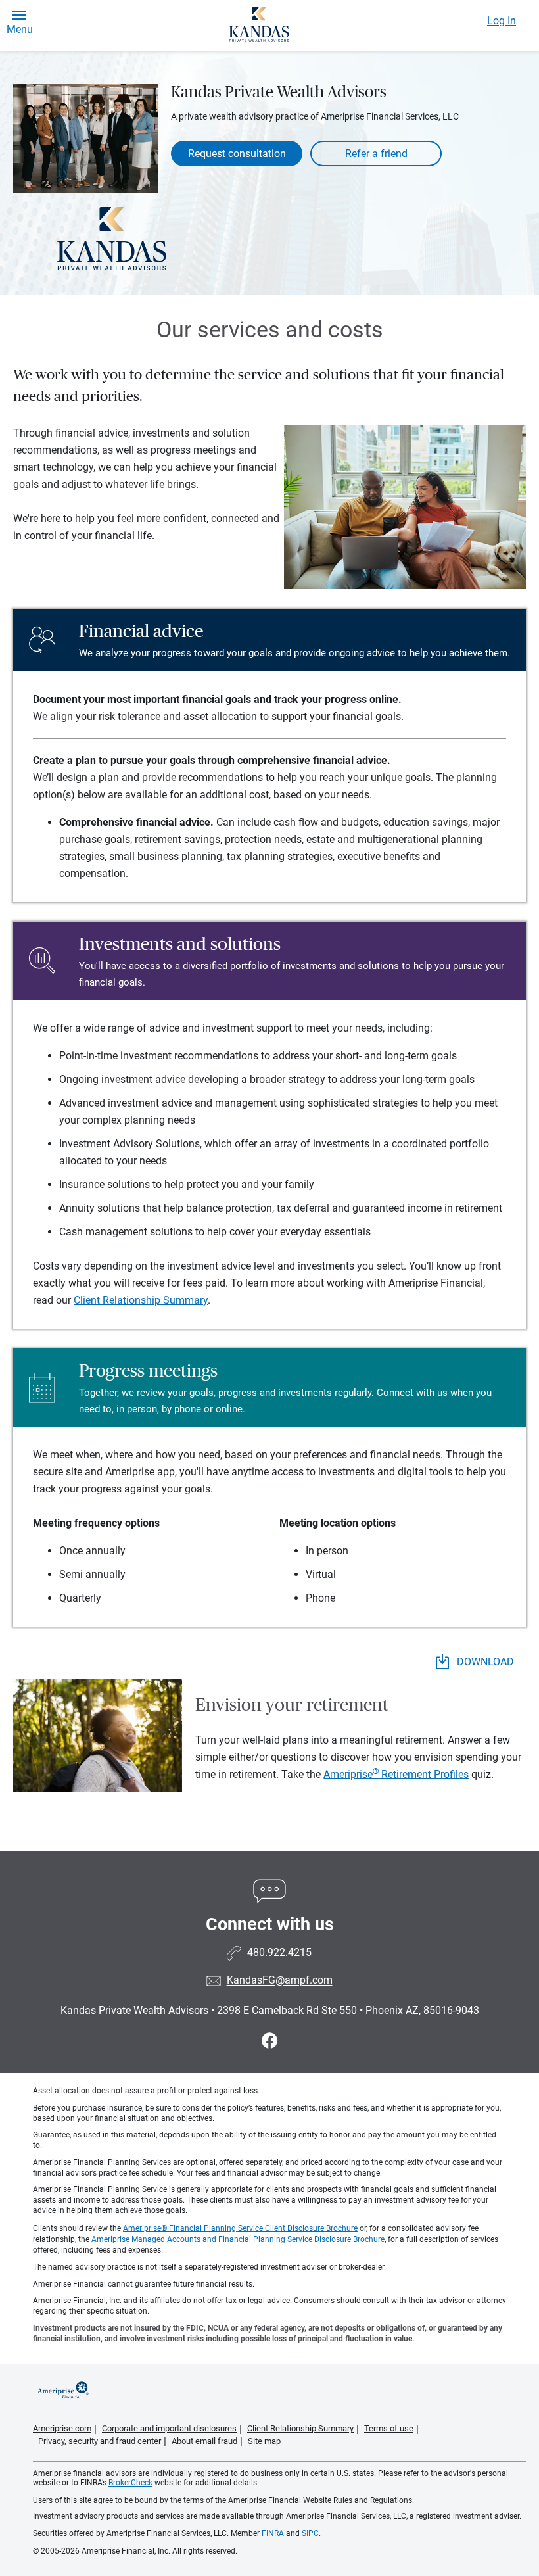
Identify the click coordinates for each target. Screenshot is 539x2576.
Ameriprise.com (62, 2428)
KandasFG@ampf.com (280, 1981)
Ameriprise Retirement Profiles (396, 1774)
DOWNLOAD (484, 1662)
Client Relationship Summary (141, 1300)
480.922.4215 (279, 1953)
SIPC (310, 2533)
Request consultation (237, 154)
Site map (264, 2441)
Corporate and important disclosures (169, 2428)
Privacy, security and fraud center (100, 2441)
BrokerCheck (130, 2483)
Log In (502, 21)
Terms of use (389, 2428)
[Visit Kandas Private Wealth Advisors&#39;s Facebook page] (270, 2041)
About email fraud (204, 2441)
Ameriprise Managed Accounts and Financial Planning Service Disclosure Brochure (238, 2239)
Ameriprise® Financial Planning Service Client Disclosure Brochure (240, 2228)
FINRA (273, 2533)
